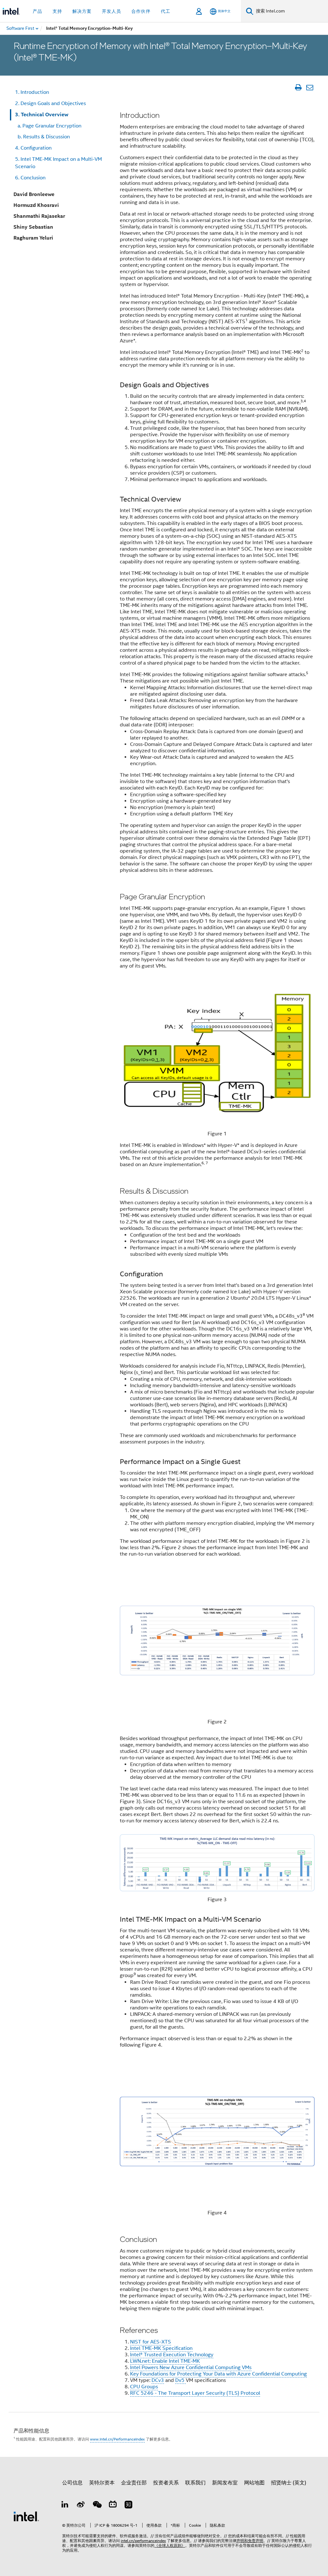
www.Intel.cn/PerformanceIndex (117, 2439)
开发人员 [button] (111, 11)
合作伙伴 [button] (141, 11)
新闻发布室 (225, 2483)
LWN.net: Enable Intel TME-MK (165, 2361)
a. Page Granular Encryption (48, 126)
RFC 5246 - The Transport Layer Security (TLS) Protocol (195, 2393)
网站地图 (254, 2483)
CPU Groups (144, 2387)
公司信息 (72, 2483)
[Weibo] (81, 2506)
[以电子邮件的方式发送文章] (310, 87)
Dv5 (180, 2380)
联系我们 (195, 2483)
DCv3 (158, 2380)
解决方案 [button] (82, 11)
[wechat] (97, 2506)
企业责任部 (134, 2483)
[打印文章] (298, 87)
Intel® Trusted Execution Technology (172, 2355)
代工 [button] (166, 11)
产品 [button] (37, 11)
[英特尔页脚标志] (26, 2516)
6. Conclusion (30, 178)
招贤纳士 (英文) (289, 2483)
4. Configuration (33, 148)
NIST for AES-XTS (151, 2342)
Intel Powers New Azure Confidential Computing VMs (191, 2367)
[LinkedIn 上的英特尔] (65, 2506)
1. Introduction (32, 92)
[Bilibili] (113, 2506)
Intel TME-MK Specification (161, 2348)
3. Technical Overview (42, 114)
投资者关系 (166, 2483)
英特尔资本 (102, 2483)
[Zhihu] (128, 2506)
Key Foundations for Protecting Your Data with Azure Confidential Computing (218, 2374)
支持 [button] (57, 11)
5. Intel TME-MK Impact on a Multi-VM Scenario (58, 163)
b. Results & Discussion (42, 137)
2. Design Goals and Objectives (50, 103)
